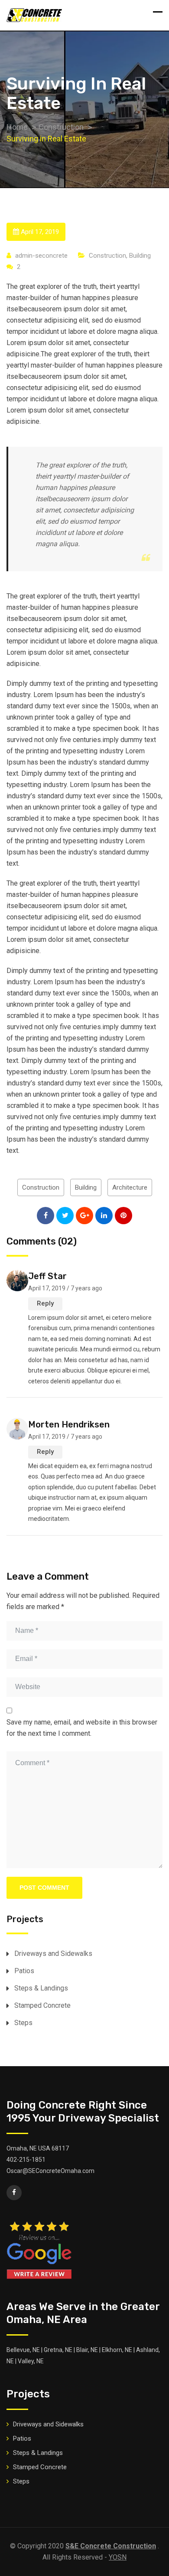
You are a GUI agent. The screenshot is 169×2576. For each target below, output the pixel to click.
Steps (23, 2023)
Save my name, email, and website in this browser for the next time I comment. (82, 1728)
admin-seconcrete (41, 256)
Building (140, 256)
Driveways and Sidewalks (53, 1954)
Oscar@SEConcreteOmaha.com (50, 2171)
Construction (107, 256)
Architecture (130, 1187)
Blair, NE (87, 2350)
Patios (24, 1971)
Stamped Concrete (42, 2005)
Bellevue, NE (23, 2350)
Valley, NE (31, 2361)
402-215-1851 (26, 2160)
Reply (45, 1303)
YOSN (118, 2557)
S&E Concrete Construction (111, 2546)
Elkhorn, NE (117, 2350)
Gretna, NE (58, 2350)
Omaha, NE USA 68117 (38, 2148)
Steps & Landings (41, 1988)
